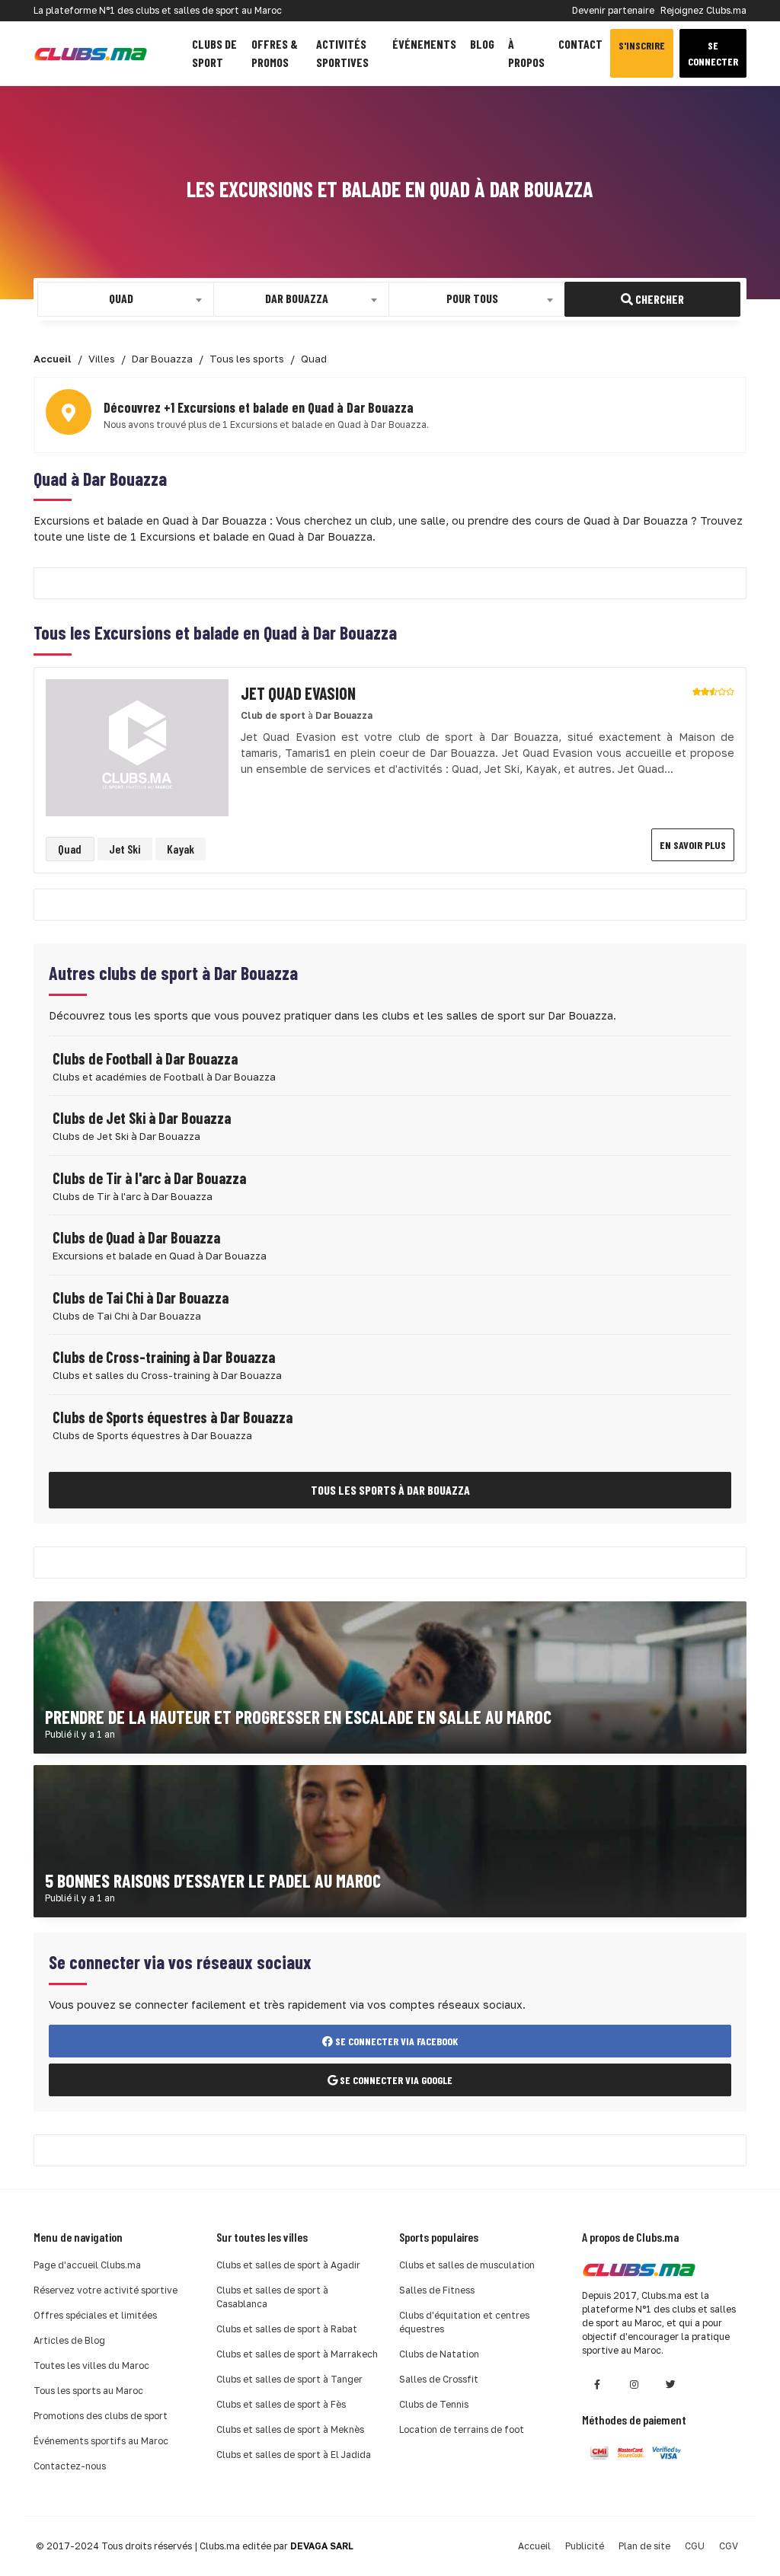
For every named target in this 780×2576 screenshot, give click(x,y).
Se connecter (713, 53)
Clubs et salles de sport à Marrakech (297, 2354)
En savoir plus (693, 845)
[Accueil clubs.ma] (91, 54)
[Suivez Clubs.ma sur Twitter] (670, 2384)
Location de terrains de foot (462, 2429)
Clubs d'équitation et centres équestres (464, 2322)
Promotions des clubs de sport (101, 2416)
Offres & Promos (275, 53)
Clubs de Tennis (434, 2404)
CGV (729, 2546)
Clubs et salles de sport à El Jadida (294, 2455)
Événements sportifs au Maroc (101, 2441)
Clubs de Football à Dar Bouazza (145, 1058)
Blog (482, 44)
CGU (695, 2546)
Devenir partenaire (613, 10)
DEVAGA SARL (322, 2546)
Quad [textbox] (121, 298)
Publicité (585, 2546)
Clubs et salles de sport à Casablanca (272, 2297)
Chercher (659, 299)
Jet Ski (125, 849)
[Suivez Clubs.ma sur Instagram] (634, 2384)
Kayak (181, 849)
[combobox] (126, 299)
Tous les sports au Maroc (88, 2391)
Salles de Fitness (437, 2290)
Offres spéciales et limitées (95, 2315)
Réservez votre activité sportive (105, 2290)
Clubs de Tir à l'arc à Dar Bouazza (149, 1178)
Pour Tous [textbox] (472, 298)
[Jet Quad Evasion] (137, 747)
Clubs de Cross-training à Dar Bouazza (164, 1357)
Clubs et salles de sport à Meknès (290, 2429)
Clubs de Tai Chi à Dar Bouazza (141, 1298)
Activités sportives (342, 53)
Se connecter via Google (395, 2080)
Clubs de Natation (439, 2354)
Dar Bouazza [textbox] (297, 298)
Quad (70, 849)
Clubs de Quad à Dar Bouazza (136, 1237)
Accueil (534, 2546)
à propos (526, 53)
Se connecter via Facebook (395, 2041)
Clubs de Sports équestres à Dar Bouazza (173, 1417)
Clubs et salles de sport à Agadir (288, 2265)
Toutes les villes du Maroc (91, 2365)
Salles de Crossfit (439, 2379)
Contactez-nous (70, 2466)
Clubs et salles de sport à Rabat (287, 2329)
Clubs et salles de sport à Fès (281, 2404)
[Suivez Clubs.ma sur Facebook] (597, 2384)
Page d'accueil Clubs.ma (87, 2265)
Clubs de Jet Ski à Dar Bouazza (142, 1118)
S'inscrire (642, 45)
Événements (424, 44)
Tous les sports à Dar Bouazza (390, 1490)
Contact (580, 44)
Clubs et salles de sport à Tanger (289, 2379)
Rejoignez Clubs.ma (703, 10)
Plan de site (644, 2546)
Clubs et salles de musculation (467, 2265)
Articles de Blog (69, 2340)
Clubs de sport (214, 53)
